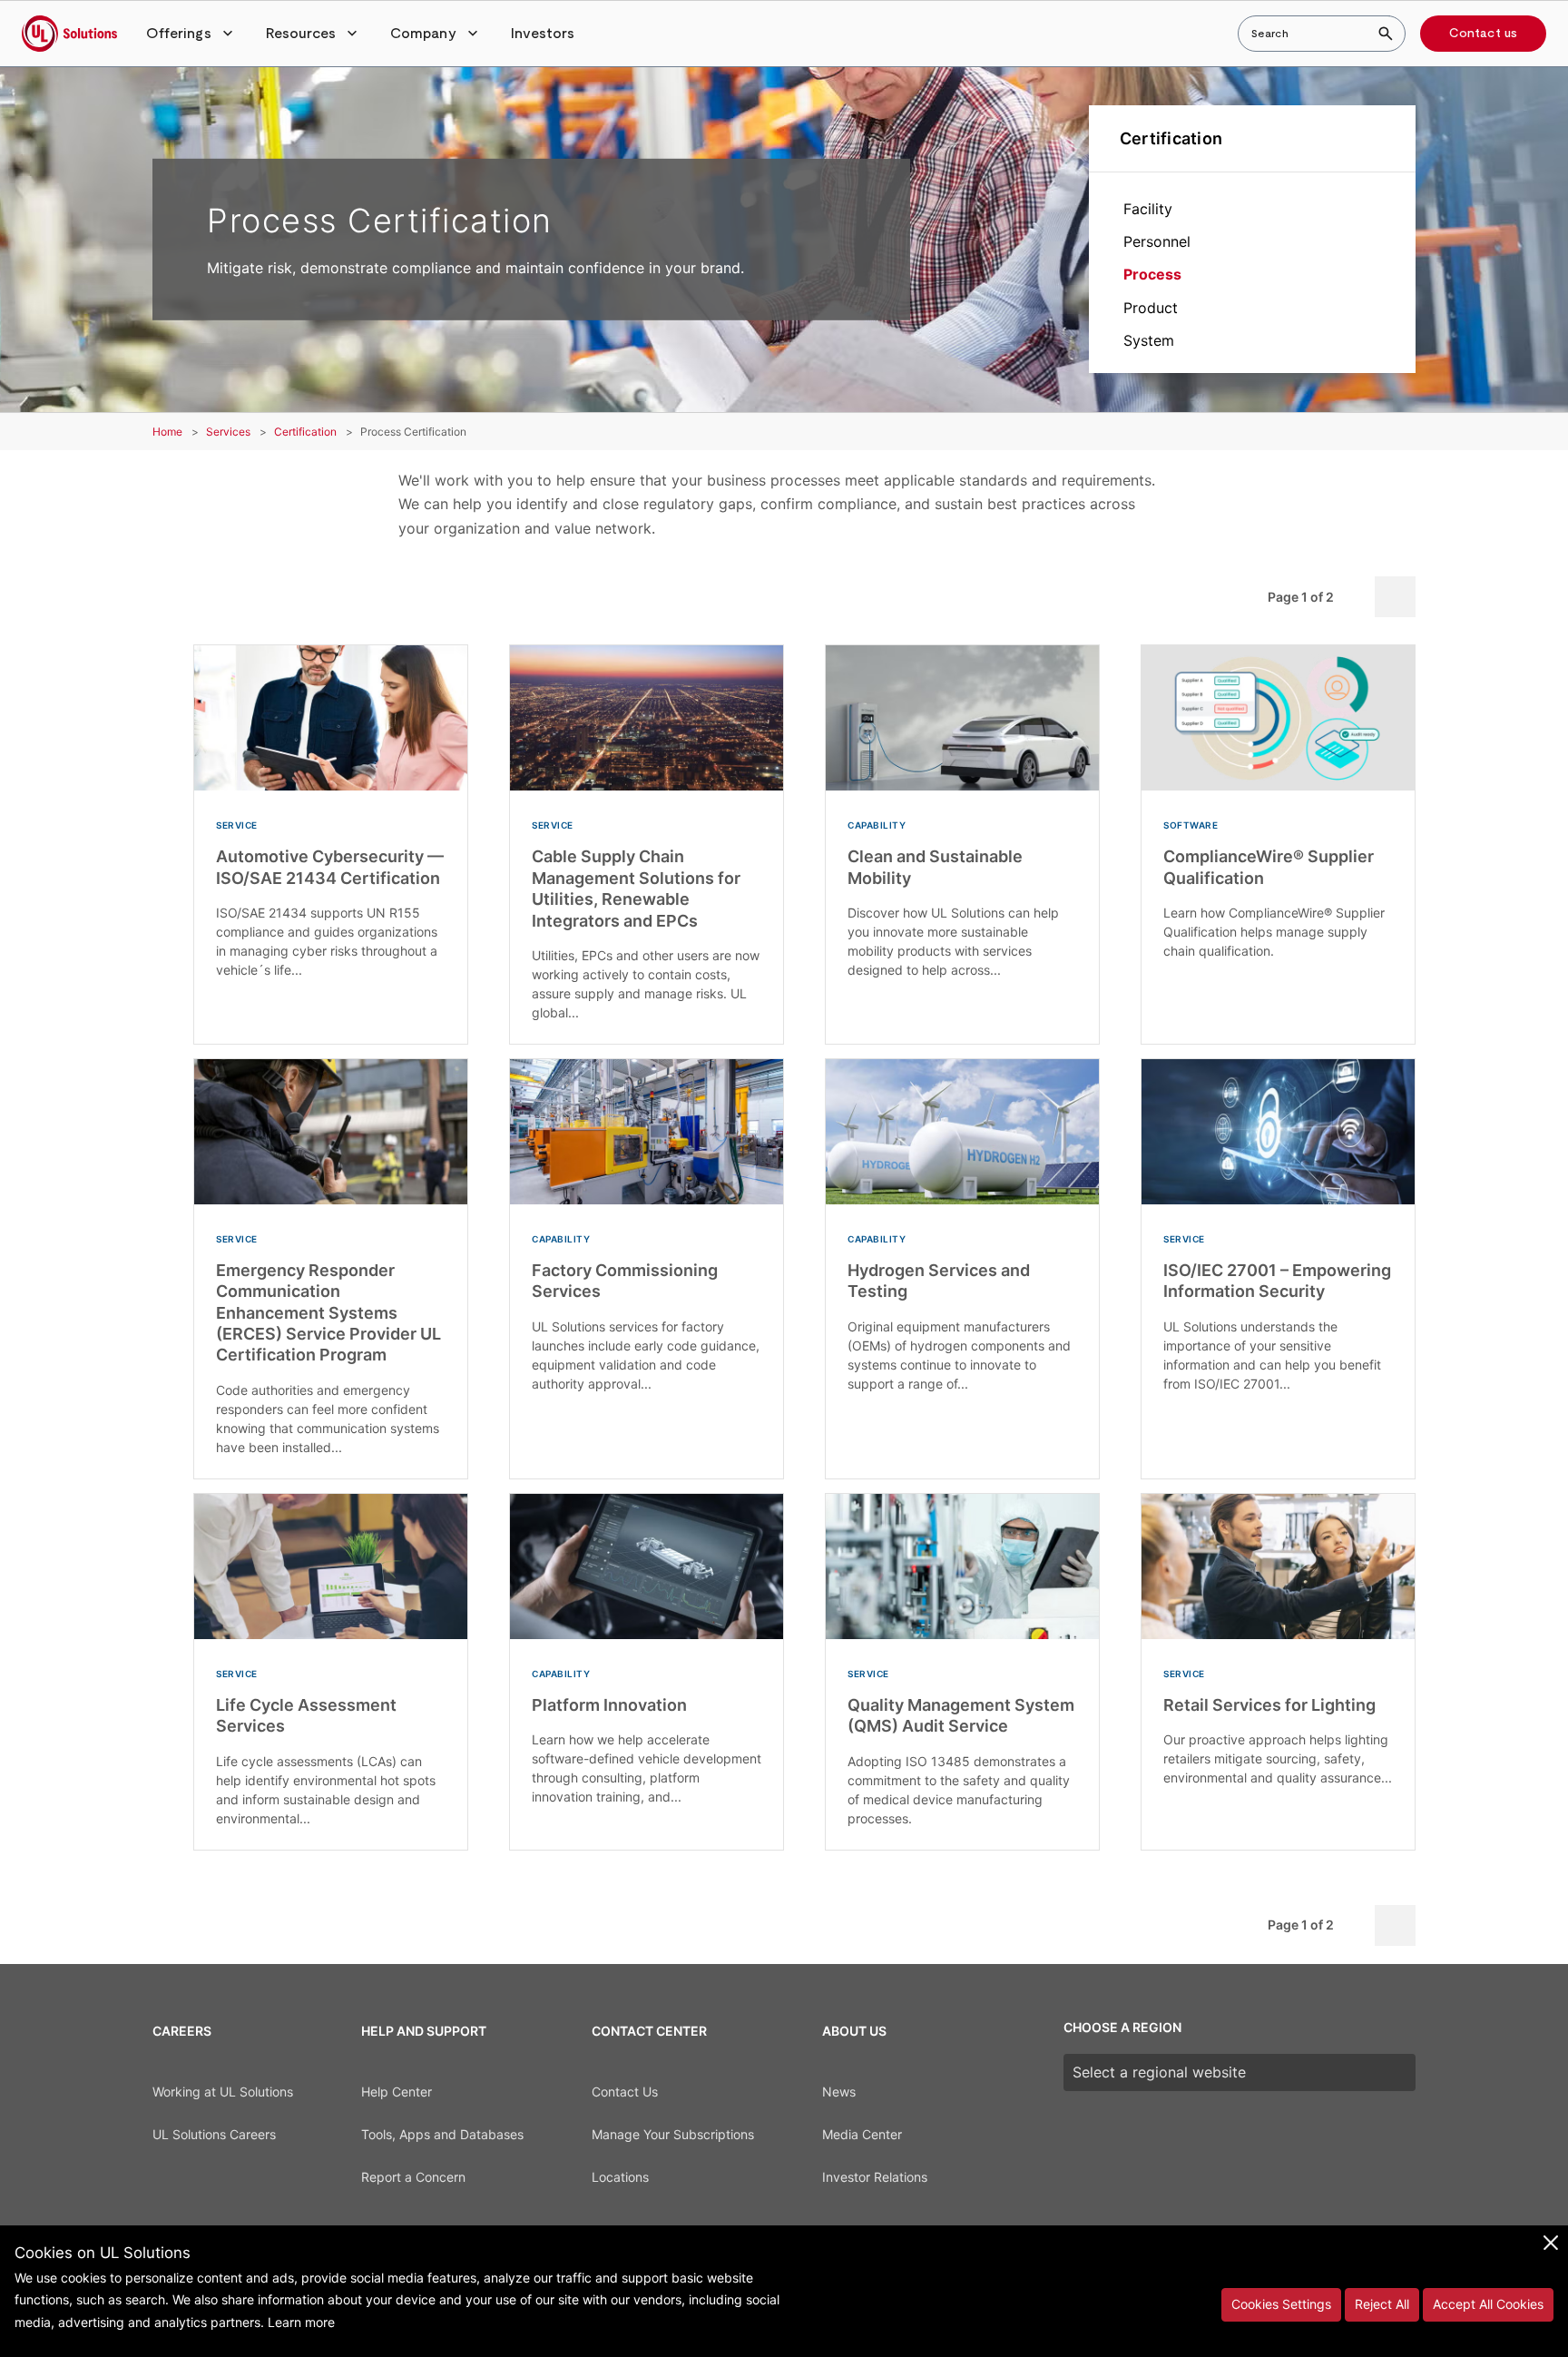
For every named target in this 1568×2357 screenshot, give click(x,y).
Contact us (1483, 34)
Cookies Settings (1281, 2304)
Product (1151, 308)
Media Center (862, 2134)
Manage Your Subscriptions (673, 2134)
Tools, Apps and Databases (442, 2134)
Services (228, 432)
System (1149, 340)
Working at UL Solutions (223, 2092)
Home (167, 432)
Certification (1171, 138)
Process (1152, 274)
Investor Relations (875, 2177)
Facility (1148, 209)
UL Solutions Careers (214, 2134)
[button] (191, 34)
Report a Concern (413, 2177)
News (839, 2092)
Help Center (397, 2092)
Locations (620, 2177)
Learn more (301, 2322)
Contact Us (625, 2092)
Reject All (1382, 2304)
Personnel (1157, 241)
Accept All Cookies (1488, 2304)
